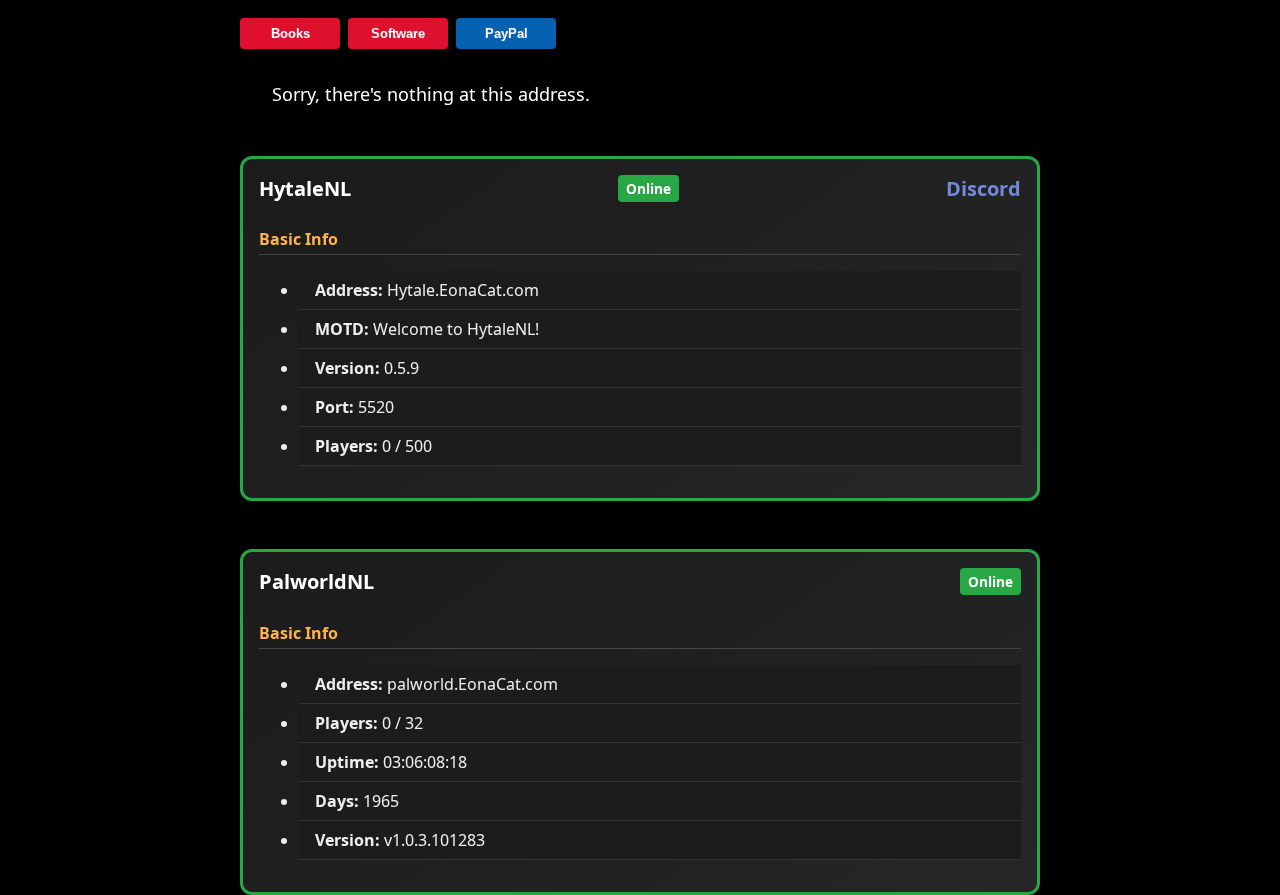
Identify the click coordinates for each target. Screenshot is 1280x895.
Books (290, 33)
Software (398, 33)
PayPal (506, 33)
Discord (983, 188)
